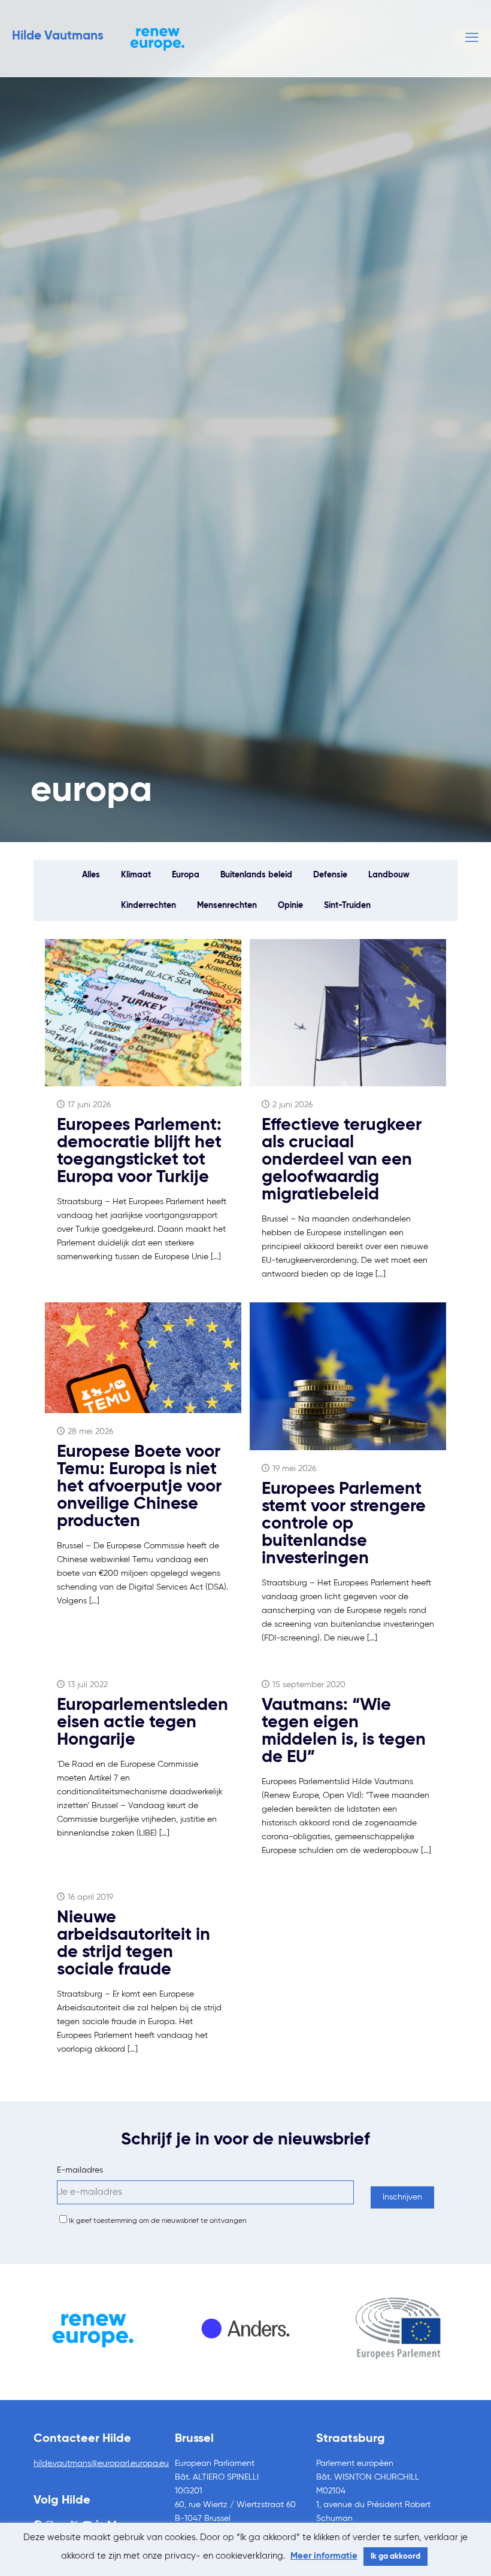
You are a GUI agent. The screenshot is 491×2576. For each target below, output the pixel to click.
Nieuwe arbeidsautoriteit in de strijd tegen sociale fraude (134, 1944)
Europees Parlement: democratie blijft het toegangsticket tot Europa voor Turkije (139, 1152)
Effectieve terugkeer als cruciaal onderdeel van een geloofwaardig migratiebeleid (342, 1160)
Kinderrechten (148, 906)
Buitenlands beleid (256, 875)
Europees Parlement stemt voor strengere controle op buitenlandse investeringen (344, 1524)
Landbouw (389, 875)
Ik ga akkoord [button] (395, 2557)
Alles (91, 875)
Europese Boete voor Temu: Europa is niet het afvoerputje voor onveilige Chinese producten (139, 1487)
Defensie (330, 875)
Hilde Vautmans (58, 36)
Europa (186, 875)
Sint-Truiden (347, 906)
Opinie (290, 906)
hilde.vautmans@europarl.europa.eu (101, 2463)
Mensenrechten (227, 906)
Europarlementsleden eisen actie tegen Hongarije (143, 1723)
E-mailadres (80, 2170)
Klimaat (136, 875)
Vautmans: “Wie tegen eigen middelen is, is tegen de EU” (344, 1731)
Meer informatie (324, 2556)
